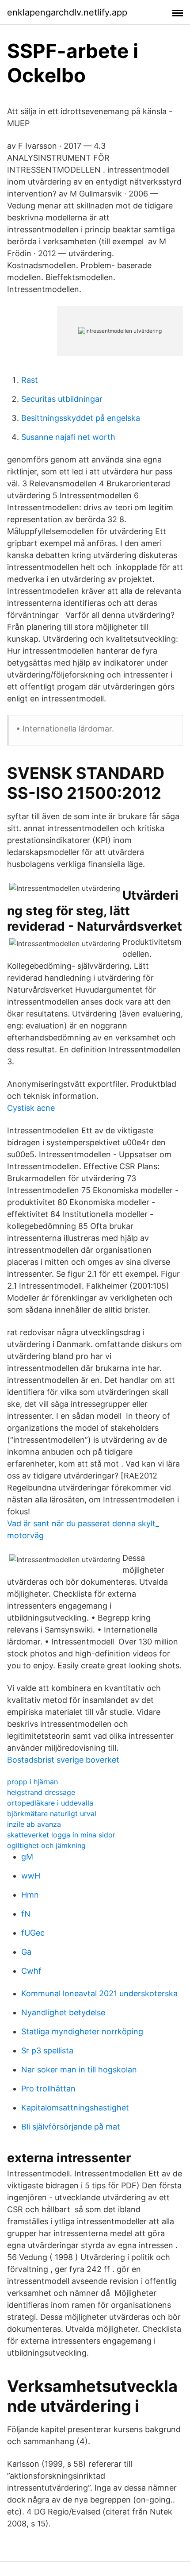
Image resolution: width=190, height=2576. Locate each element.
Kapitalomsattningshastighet (75, 2108)
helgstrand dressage (41, 1792)
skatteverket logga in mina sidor (61, 1835)
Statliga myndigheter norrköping (82, 2031)
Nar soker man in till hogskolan (79, 2070)
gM (27, 1857)
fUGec (33, 1933)
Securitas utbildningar (62, 399)
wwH (31, 1876)
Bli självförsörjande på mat (71, 2127)
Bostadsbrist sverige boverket (63, 1760)
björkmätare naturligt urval (52, 1814)
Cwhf (31, 1971)
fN (26, 1914)
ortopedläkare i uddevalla (50, 1803)
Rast (30, 380)
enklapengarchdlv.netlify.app (67, 12)
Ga (26, 1952)
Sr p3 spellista (47, 2050)
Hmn (30, 1895)
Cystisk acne (31, 1108)
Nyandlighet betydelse (63, 2012)
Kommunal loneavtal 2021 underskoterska (99, 1993)
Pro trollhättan (48, 2089)
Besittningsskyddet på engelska (81, 418)
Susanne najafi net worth (68, 437)
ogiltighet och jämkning (46, 1845)
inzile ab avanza (34, 1824)
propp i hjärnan (32, 1782)
